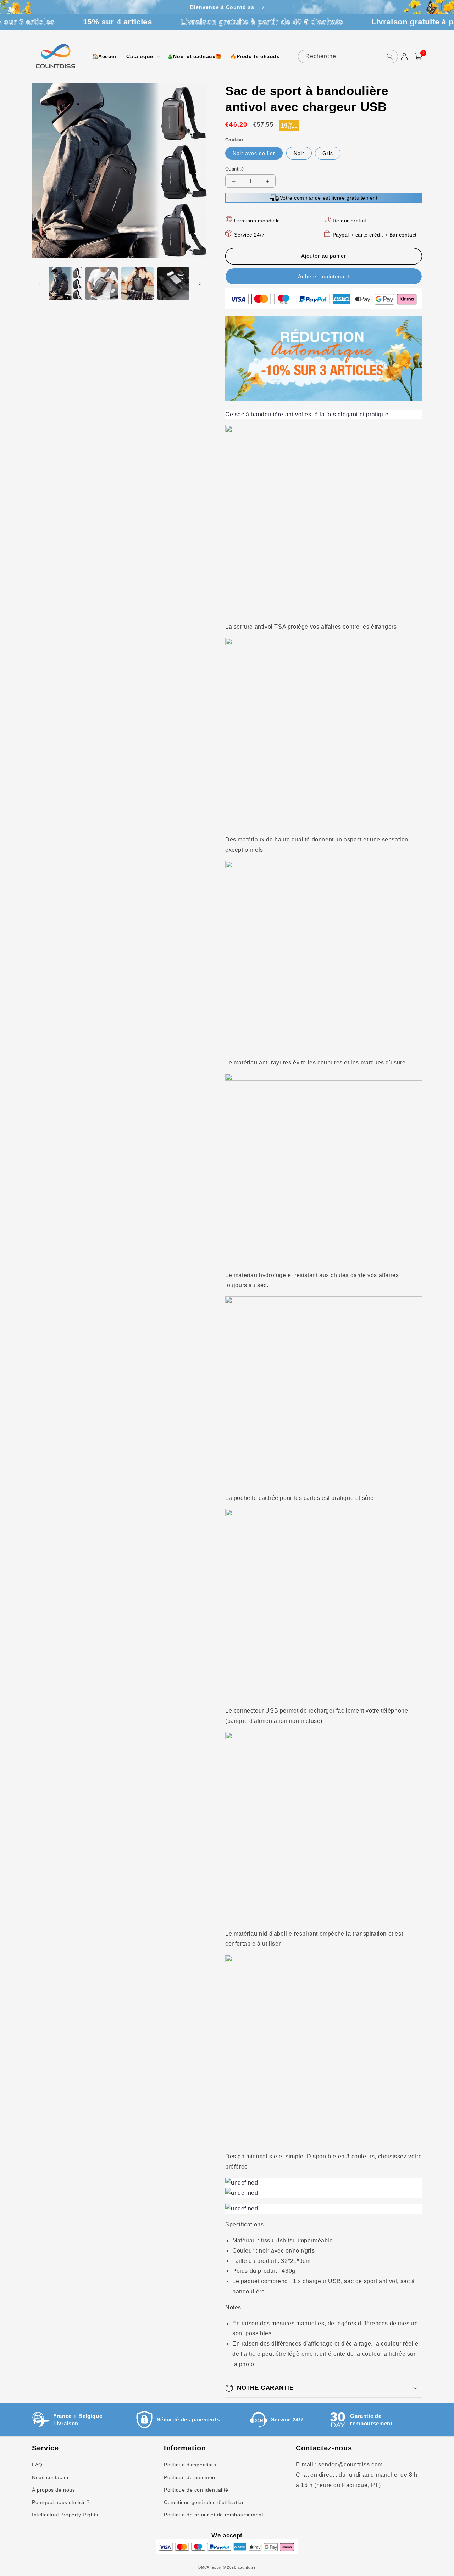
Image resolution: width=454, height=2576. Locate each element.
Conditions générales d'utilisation (204, 2502)
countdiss (247, 2567)
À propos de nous (54, 2490)
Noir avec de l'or (254, 153)
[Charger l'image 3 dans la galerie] (137, 283)
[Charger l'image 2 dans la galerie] (101, 283)
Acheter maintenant (324, 276)
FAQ (37, 2465)
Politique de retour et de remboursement (214, 2515)
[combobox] (348, 57)
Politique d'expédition (190, 2465)
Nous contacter (50, 2477)
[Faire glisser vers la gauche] (40, 284)
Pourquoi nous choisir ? (61, 2502)
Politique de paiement (190, 2477)
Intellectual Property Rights (65, 2515)
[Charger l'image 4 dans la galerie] (173, 283)
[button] (142, 56)
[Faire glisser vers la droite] (200, 284)
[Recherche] (390, 56)
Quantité (234, 169)
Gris (328, 153)
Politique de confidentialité (196, 2490)
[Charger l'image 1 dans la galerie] (65, 283)
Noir (299, 153)
